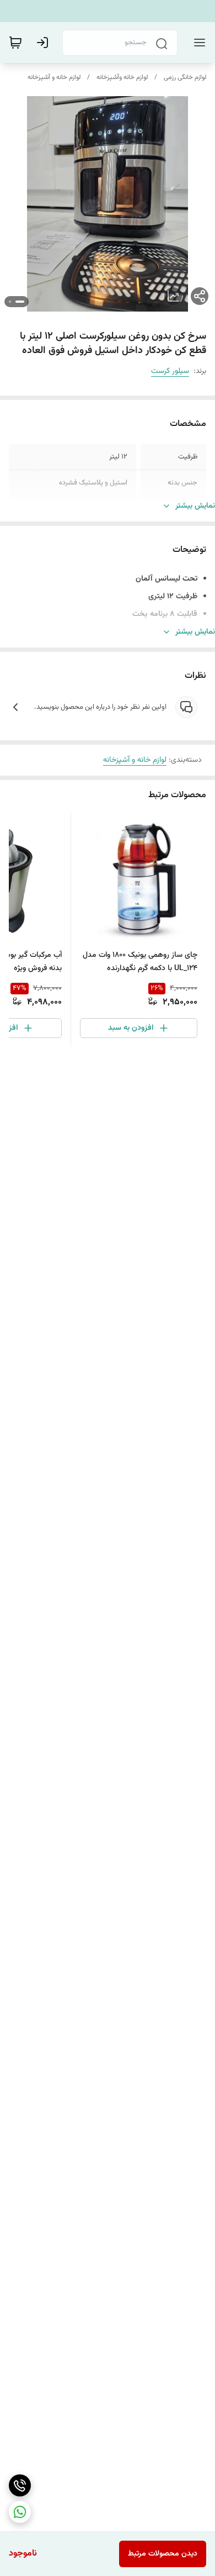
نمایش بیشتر (195, 506)
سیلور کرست (170, 371)
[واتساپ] (20, 2512)
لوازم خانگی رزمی (185, 77)
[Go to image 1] (20, 302)
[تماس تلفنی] (20, 2485)
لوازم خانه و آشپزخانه (54, 77)
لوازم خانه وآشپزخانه (122, 77)
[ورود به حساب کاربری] (45, 43)
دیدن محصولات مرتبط (163, 2554)
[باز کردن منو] (197, 43)
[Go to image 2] (10, 302)
